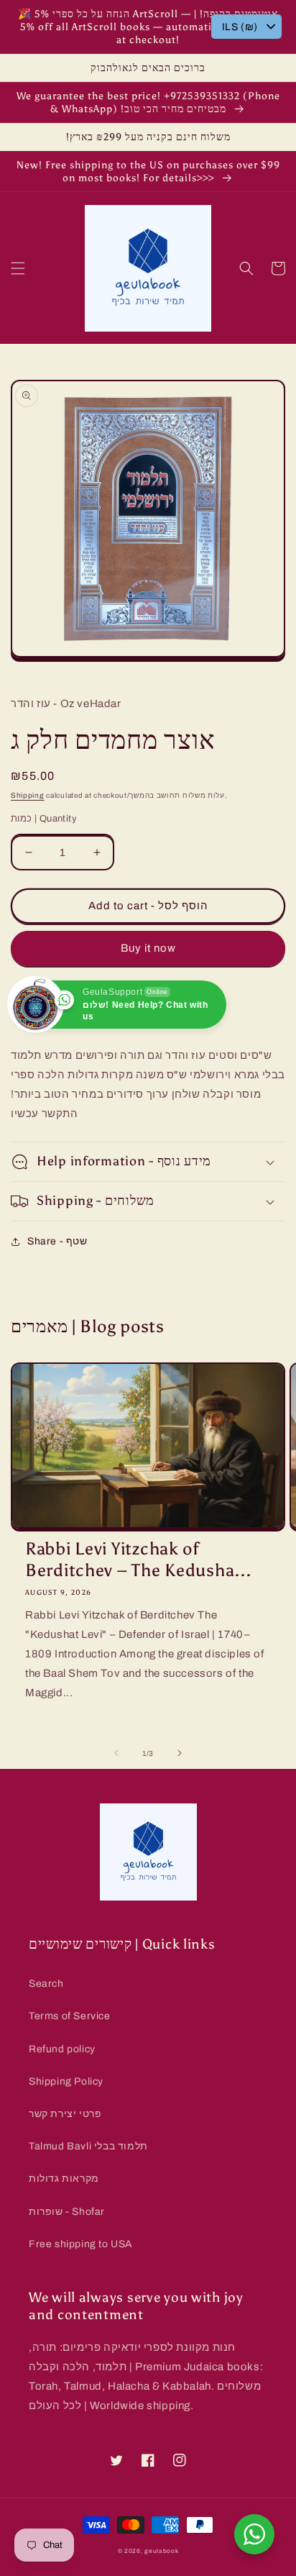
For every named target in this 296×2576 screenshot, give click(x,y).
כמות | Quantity (44, 819)
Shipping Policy (66, 2081)
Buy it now (148, 948)
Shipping (28, 795)
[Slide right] (180, 1753)
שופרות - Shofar (67, 2212)
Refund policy (62, 2049)
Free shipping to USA (81, 2244)
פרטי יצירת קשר (65, 2114)
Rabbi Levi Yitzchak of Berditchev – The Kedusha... (138, 1559)
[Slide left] (116, 1753)
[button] (18, 268)
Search (46, 1984)
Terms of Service (70, 2016)
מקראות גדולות (64, 2179)
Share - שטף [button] (57, 1241)
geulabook (161, 2551)
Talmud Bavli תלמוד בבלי (88, 2146)
